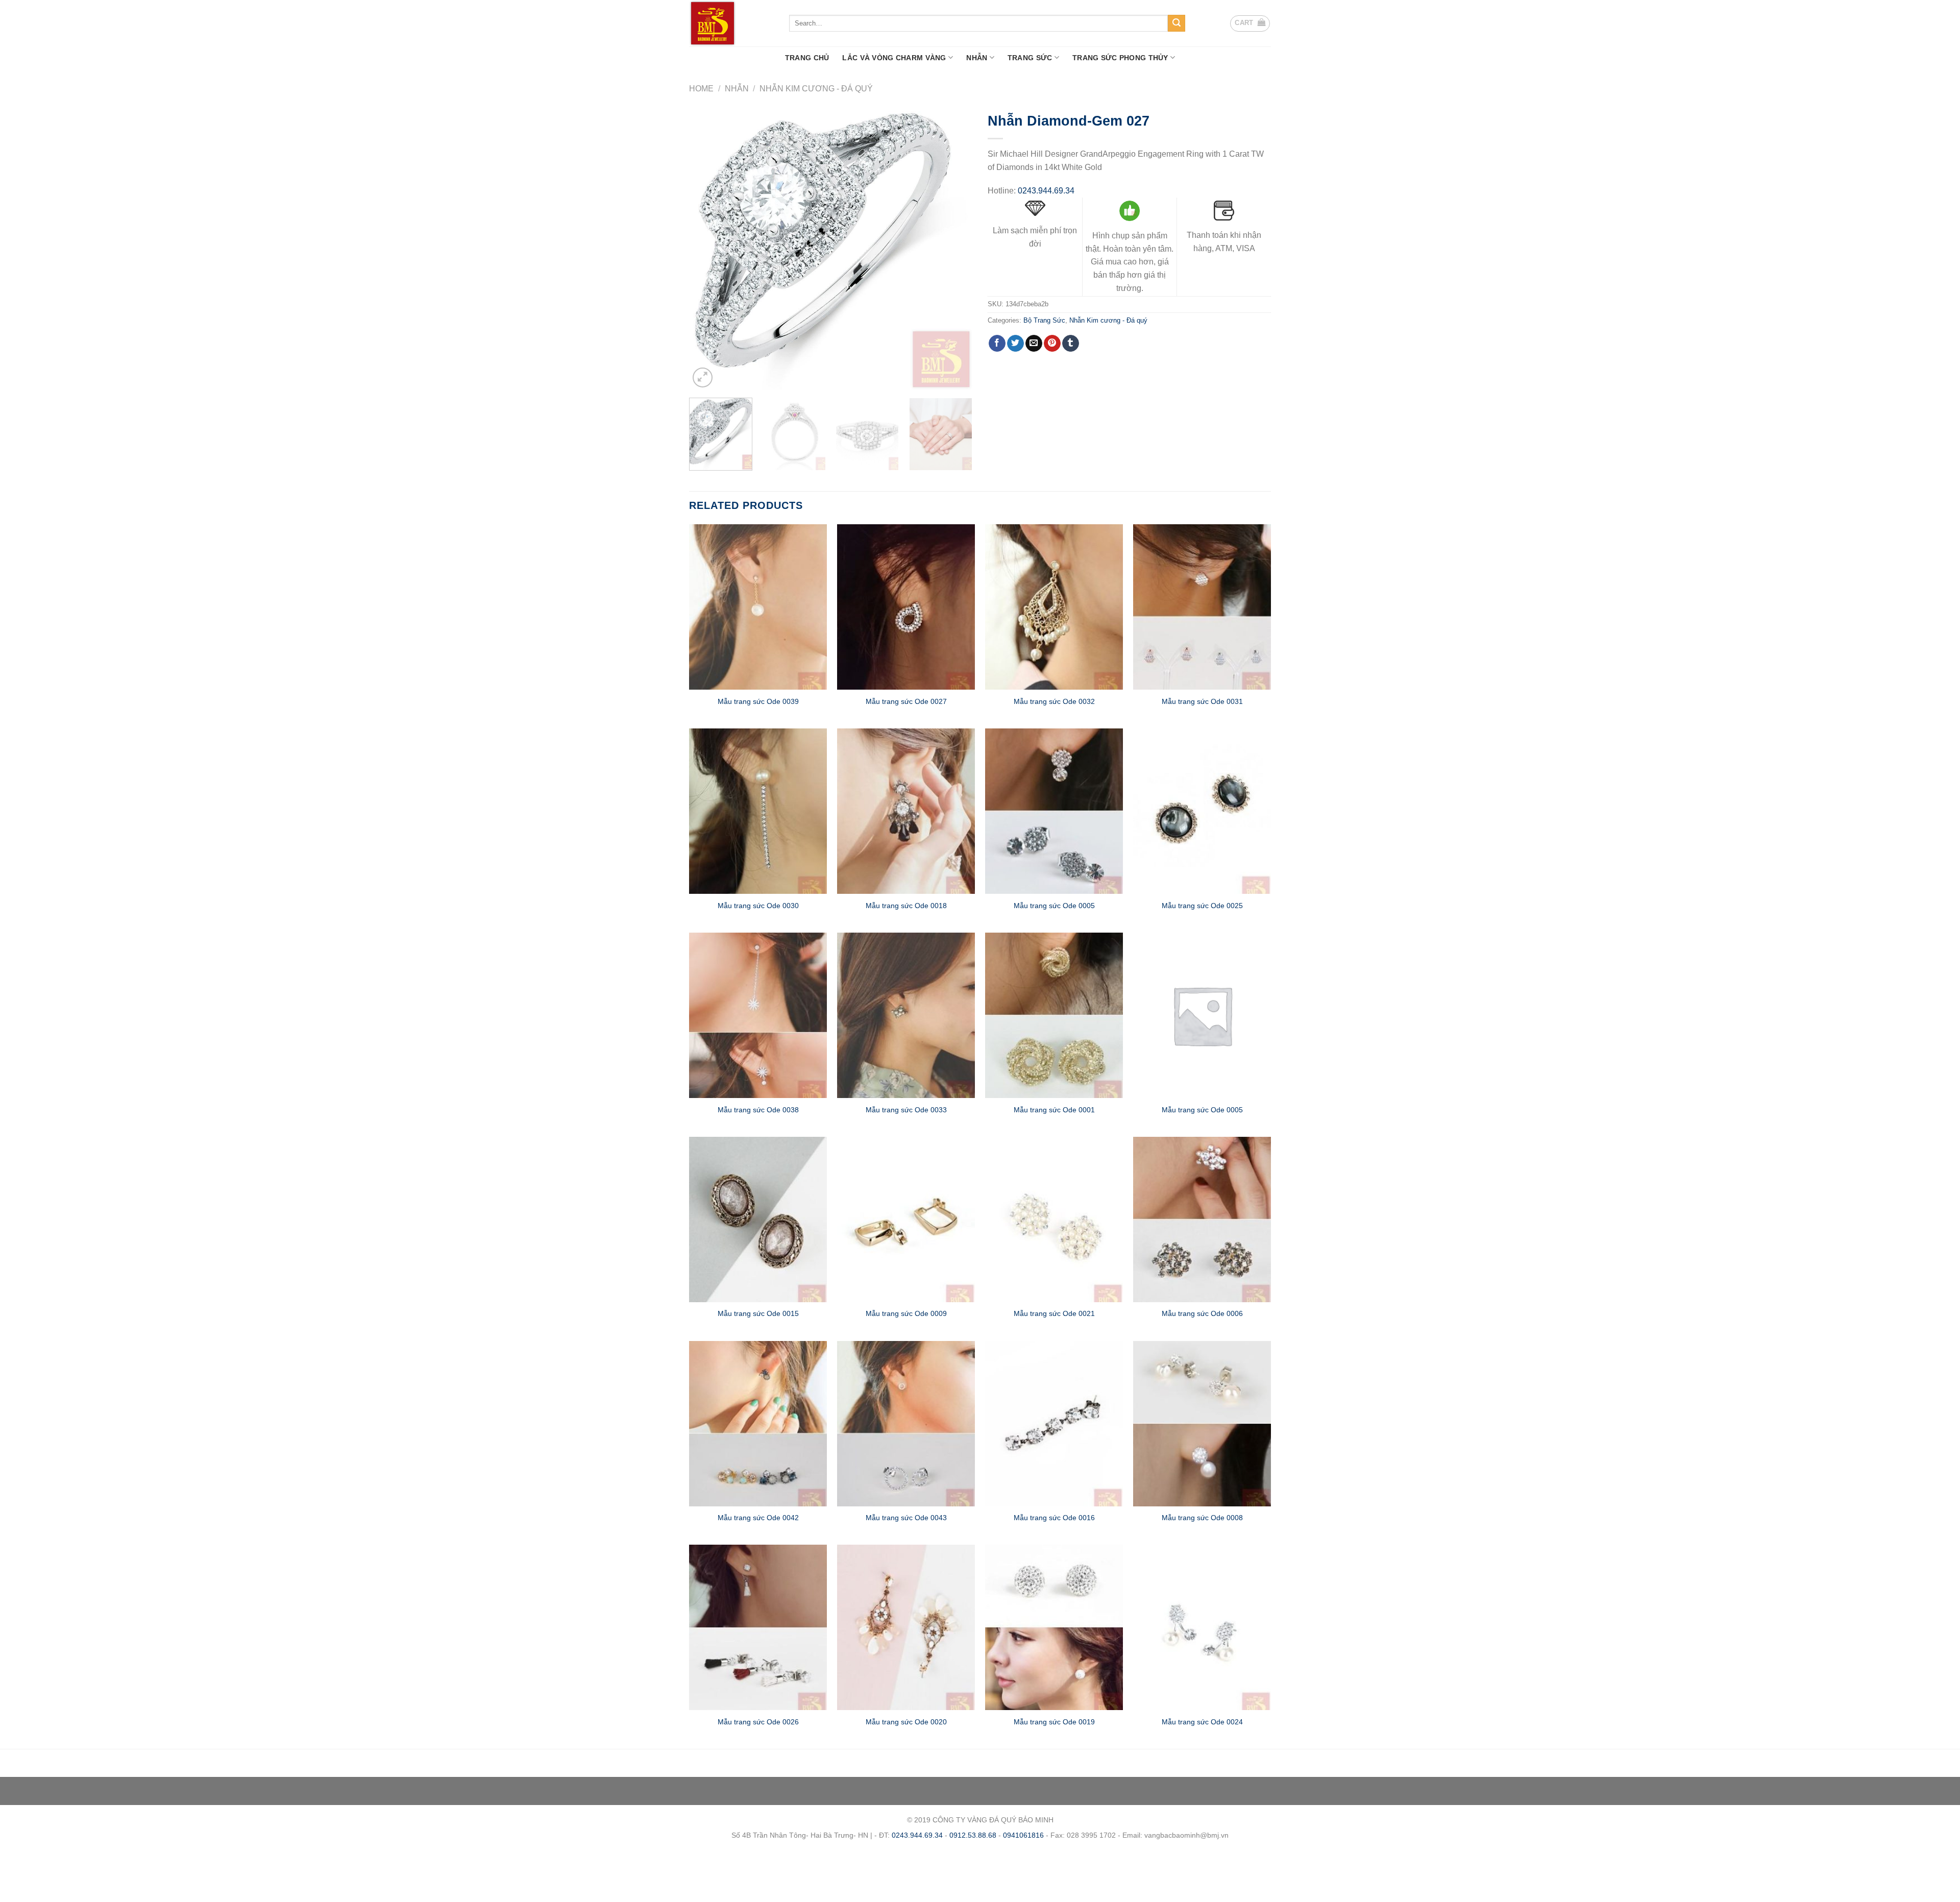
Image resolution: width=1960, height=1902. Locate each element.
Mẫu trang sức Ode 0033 (906, 1110)
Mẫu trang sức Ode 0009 (906, 1313)
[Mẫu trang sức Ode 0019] (1054, 1627)
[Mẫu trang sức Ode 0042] (758, 1424)
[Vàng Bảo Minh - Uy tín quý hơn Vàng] (731, 23)
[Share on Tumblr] (1071, 344)
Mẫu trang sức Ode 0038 (758, 1110)
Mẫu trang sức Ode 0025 (1202, 906)
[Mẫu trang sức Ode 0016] (1054, 1424)
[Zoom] (703, 377)
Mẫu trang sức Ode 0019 (1054, 1722)
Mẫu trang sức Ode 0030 (758, 906)
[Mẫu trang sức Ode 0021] (1054, 1220)
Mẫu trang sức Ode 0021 (1054, 1313)
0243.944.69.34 (1046, 191)
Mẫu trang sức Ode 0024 (1202, 1722)
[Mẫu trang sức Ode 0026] (758, 1627)
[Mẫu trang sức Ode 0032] (1054, 607)
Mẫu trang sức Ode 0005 (1054, 906)
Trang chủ (807, 58)
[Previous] (707, 248)
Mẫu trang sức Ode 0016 (1054, 1518)
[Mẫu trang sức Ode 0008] (1202, 1424)
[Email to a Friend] (1034, 344)
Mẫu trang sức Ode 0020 (906, 1722)
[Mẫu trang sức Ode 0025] (1202, 811)
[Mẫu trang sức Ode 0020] (906, 1627)
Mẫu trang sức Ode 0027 (906, 701)
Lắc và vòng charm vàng (894, 58)
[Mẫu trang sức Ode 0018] (906, 811)
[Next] (954, 248)
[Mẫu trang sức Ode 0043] (906, 1424)
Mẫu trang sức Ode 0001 (1054, 1110)
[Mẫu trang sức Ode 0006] (1202, 1220)
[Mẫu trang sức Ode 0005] (1054, 811)
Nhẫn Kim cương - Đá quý (816, 89)
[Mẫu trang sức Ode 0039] (758, 607)
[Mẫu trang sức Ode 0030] (758, 811)
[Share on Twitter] (1015, 344)
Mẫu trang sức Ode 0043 (906, 1518)
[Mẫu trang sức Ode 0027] (906, 607)
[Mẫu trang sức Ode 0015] (758, 1220)
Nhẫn (977, 58)
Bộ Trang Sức (1044, 320)
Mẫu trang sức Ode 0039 (758, 701)
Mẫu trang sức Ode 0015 (758, 1313)
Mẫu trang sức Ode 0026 (758, 1722)
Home (701, 89)
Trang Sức (1030, 58)
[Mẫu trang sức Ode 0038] (758, 1015)
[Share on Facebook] (997, 344)
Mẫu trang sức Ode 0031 (1202, 701)
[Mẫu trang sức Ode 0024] (1202, 1627)
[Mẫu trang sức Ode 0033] (906, 1015)
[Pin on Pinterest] (1052, 344)
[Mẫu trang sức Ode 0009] (906, 1220)
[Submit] (1177, 23)
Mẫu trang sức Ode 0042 (758, 1518)
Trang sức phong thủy (1120, 58)
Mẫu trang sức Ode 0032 (1054, 701)
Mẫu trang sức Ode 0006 (1202, 1313)
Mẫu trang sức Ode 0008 (1202, 1518)
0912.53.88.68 (973, 1835)
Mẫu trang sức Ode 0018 (906, 906)
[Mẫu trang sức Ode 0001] (1054, 1015)
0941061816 (1023, 1835)
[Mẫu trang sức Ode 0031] (1202, 607)
